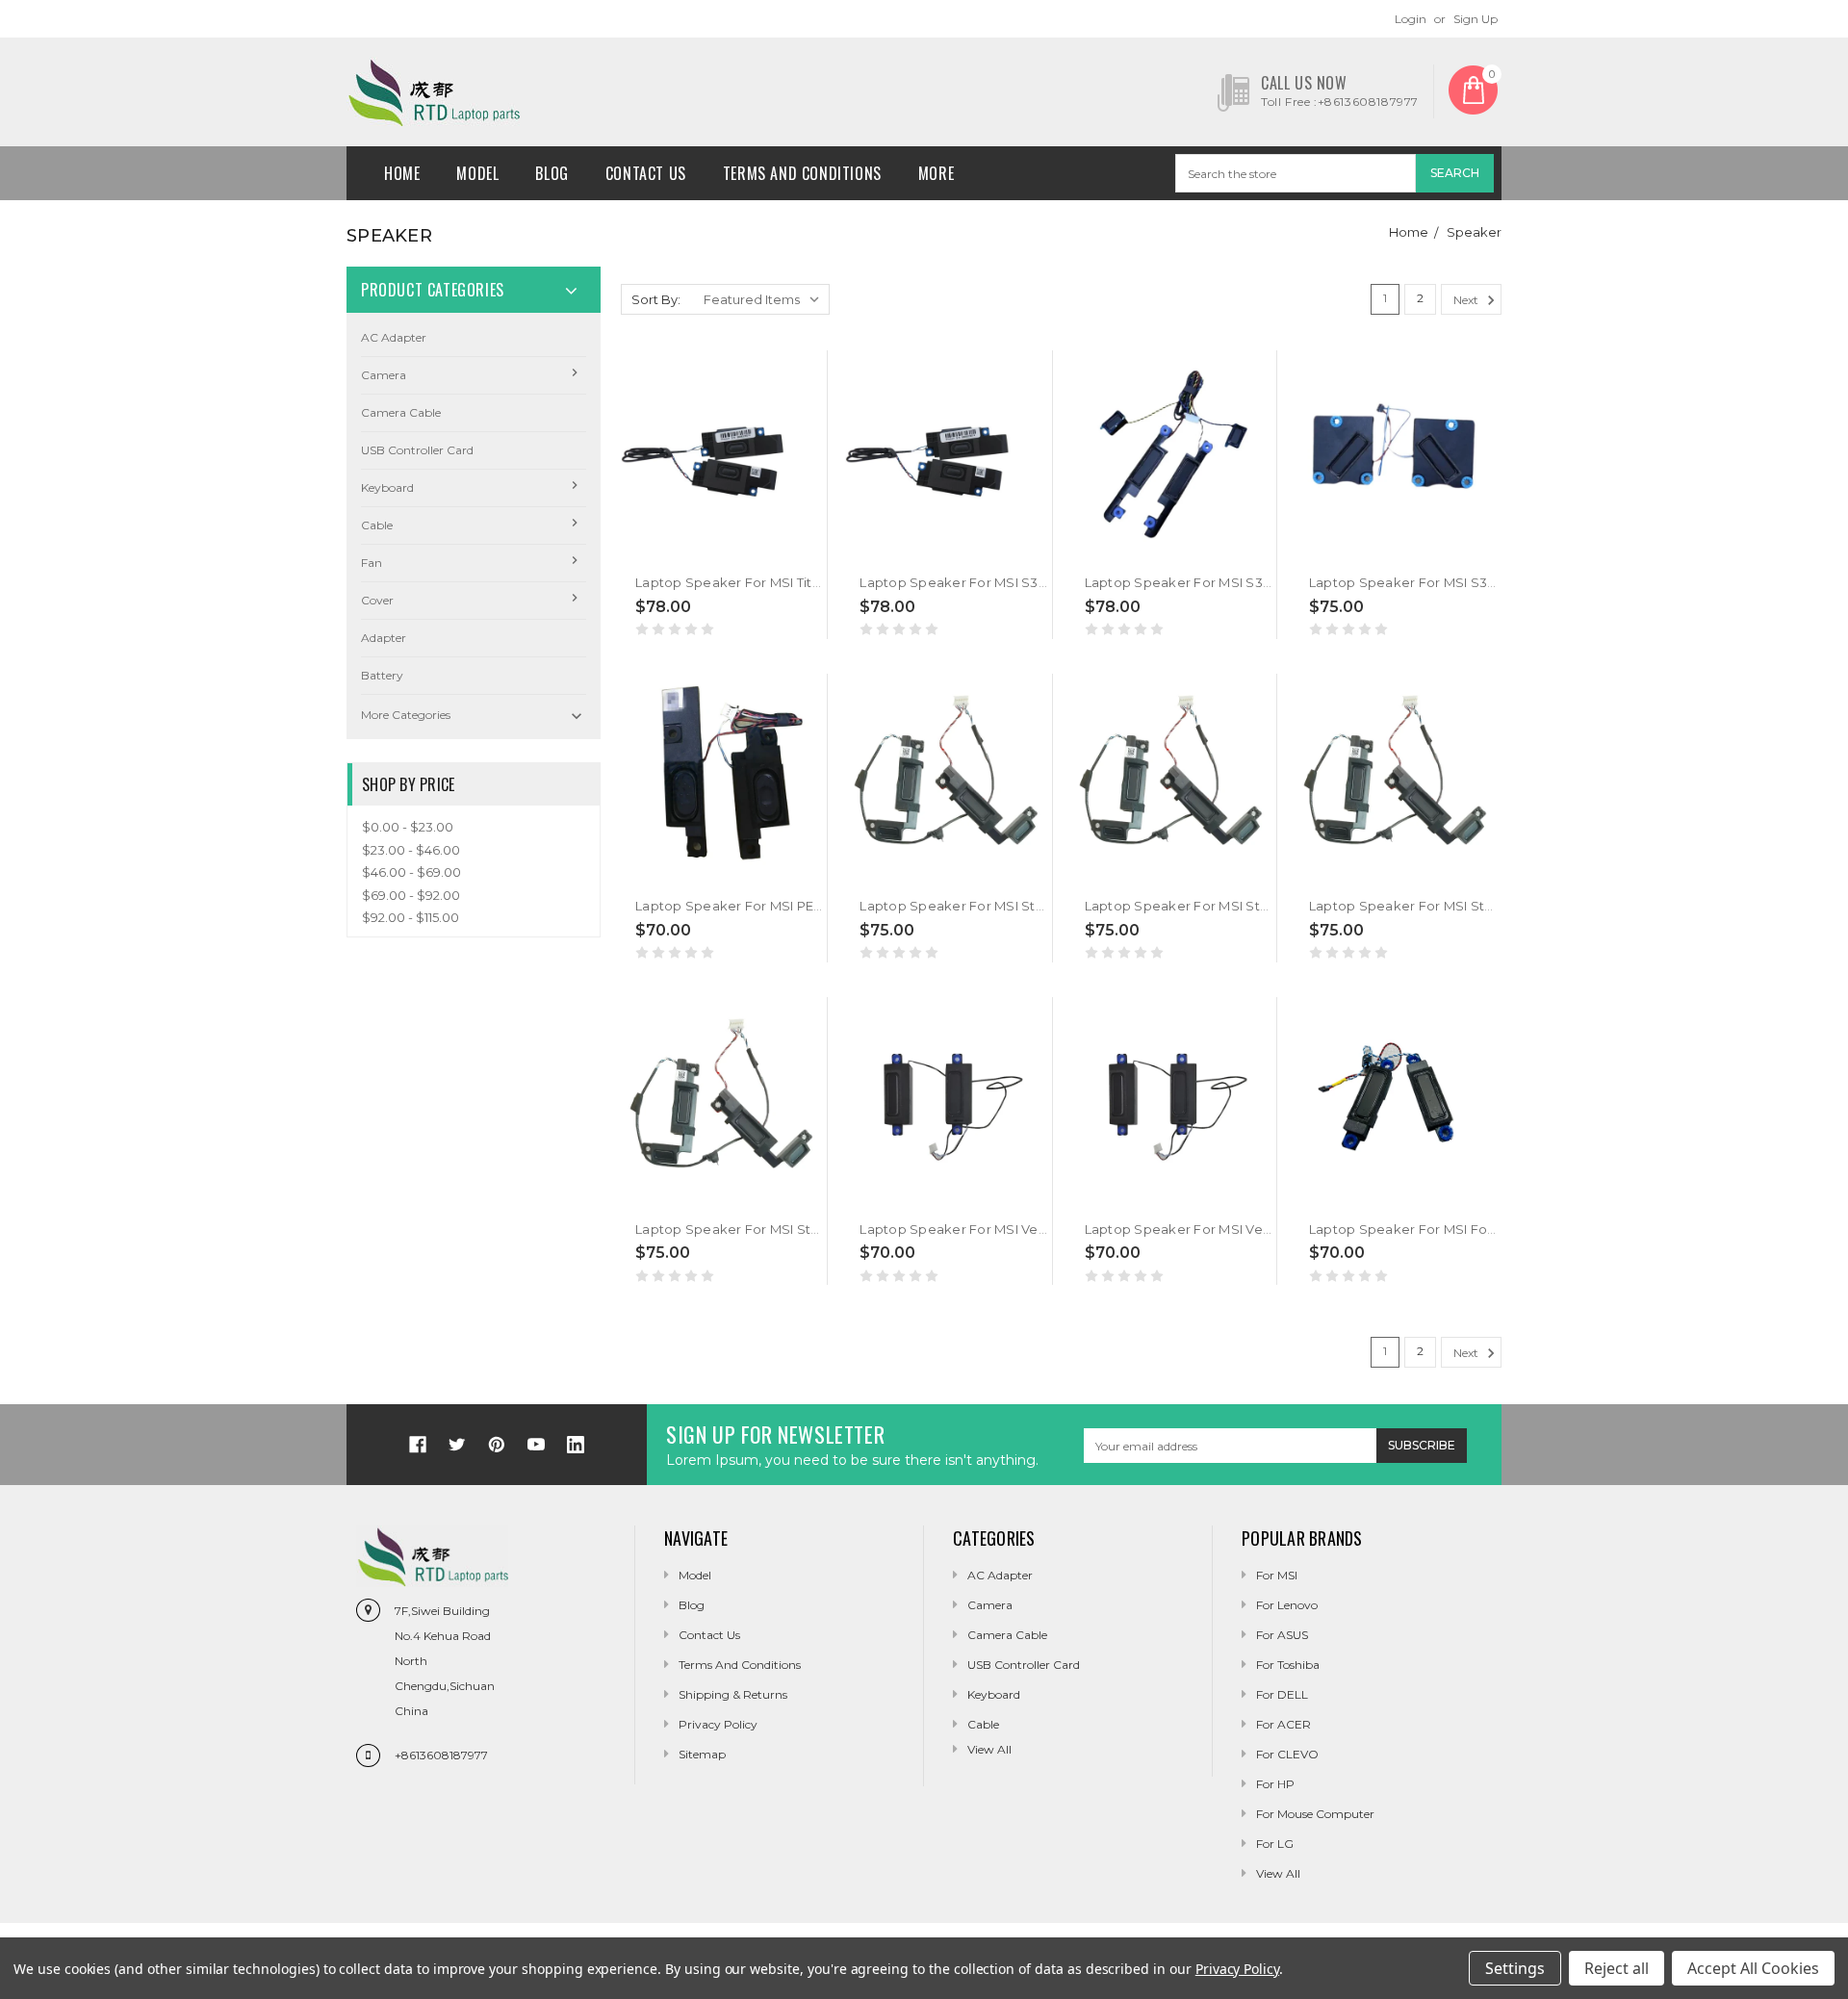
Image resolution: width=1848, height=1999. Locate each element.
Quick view (637, 534)
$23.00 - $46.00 (411, 850)
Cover (377, 600)
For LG (1275, 1844)
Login (1411, 19)
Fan (372, 563)
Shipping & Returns (733, 1694)
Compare (713, 544)
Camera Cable (401, 412)
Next (1467, 300)
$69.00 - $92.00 (411, 895)
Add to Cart (675, 534)
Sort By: (656, 299)
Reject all (1617, 1968)
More (936, 173)
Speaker (1474, 232)
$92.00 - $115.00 (411, 917)
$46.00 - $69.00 (411, 872)
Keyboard (387, 487)
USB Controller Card (417, 450)
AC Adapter (394, 337)
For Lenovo (1287, 1605)
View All (1278, 1873)
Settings (1515, 1968)
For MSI (1277, 1575)
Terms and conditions (802, 173)
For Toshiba (1288, 1665)
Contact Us (646, 173)
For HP (1275, 1784)
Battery (382, 675)
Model (477, 173)
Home (402, 173)
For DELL (1282, 1694)
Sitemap (702, 1754)
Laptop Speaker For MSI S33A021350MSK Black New (1030, 582)
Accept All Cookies (1753, 1968)
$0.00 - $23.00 (408, 827)
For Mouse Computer (1315, 1814)
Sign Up (1476, 19)
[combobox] (1296, 173)
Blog (552, 173)
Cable (377, 525)
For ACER (1283, 1724)
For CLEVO (1287, 1754)
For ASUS (1282, 1635)
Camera (384, 375)
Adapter (384, 638)
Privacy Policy (718, 1724)
